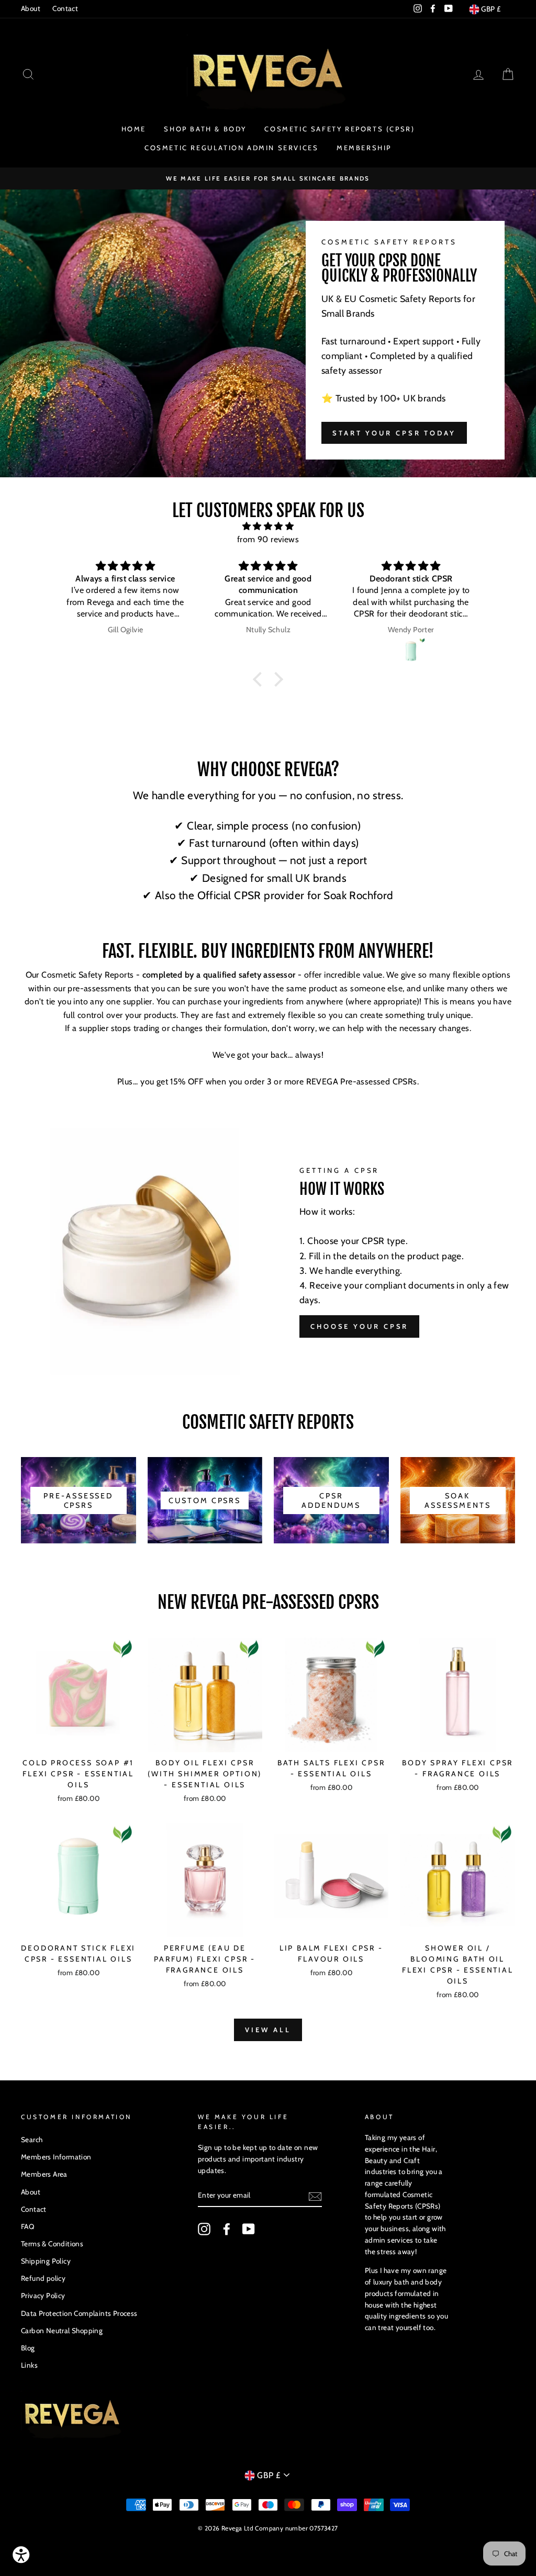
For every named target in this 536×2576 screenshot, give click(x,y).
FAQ (27, 2226)
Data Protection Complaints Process (79, 2313)
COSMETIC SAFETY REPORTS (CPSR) (339, 129)
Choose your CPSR (359, 1326)
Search (32, 2140)
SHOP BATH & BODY (205, 129)
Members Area (44, 2174)
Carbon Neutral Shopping (62, 2331)
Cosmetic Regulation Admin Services (231, 148)
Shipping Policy (46, 2261)
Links (29, 2365)
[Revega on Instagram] (204, 2229)
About (31, 8)
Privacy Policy (43, 2295)
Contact (65, 8)
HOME (134, 129)
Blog (28, 2348)
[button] (260, 679)
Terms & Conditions (52, 2244)
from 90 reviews (268, 539)
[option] (268, 178)
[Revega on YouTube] (249, 2229)
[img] (268, 527)
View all (268, 2030)
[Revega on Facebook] (227, 2229)
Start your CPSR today (394, 433)
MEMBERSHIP (364, 148)
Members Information (56, 2157)
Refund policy (43, 2278)
